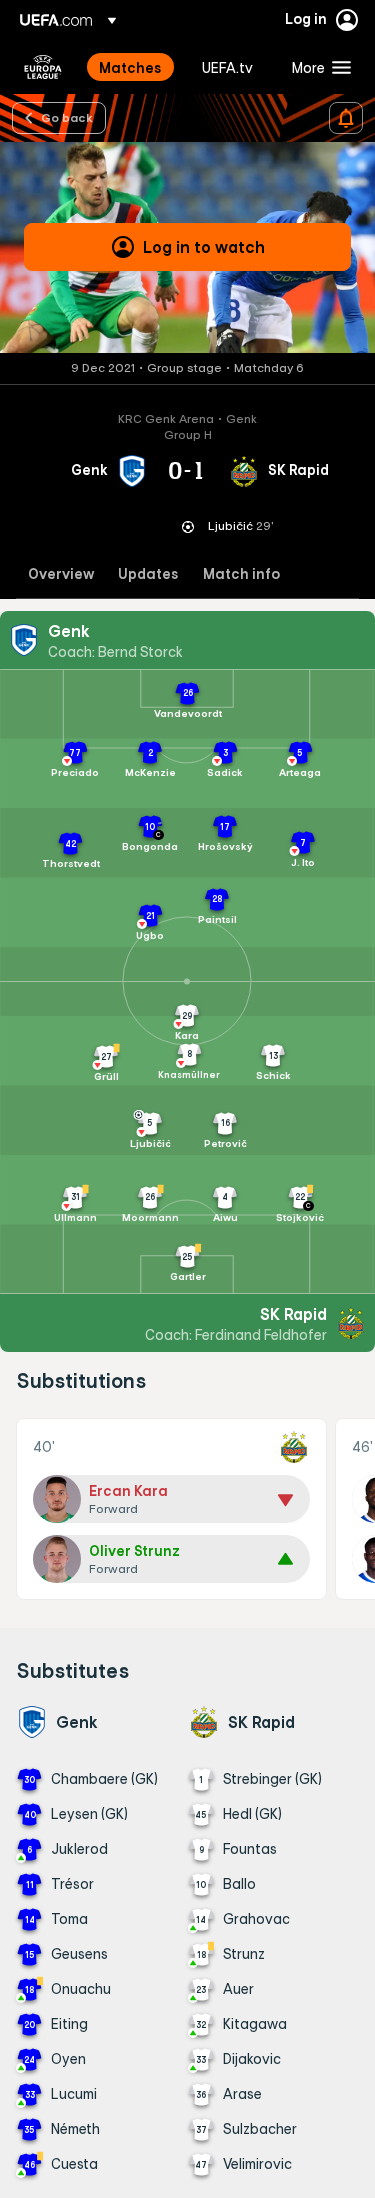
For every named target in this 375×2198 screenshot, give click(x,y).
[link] (130, 67)
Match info (241, 574)
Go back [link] (67, 117)
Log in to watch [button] (204, 247)
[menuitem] (133, 67)
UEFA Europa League (43, 67)
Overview (61, 574)
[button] (317, 67)
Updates (148, 574)
